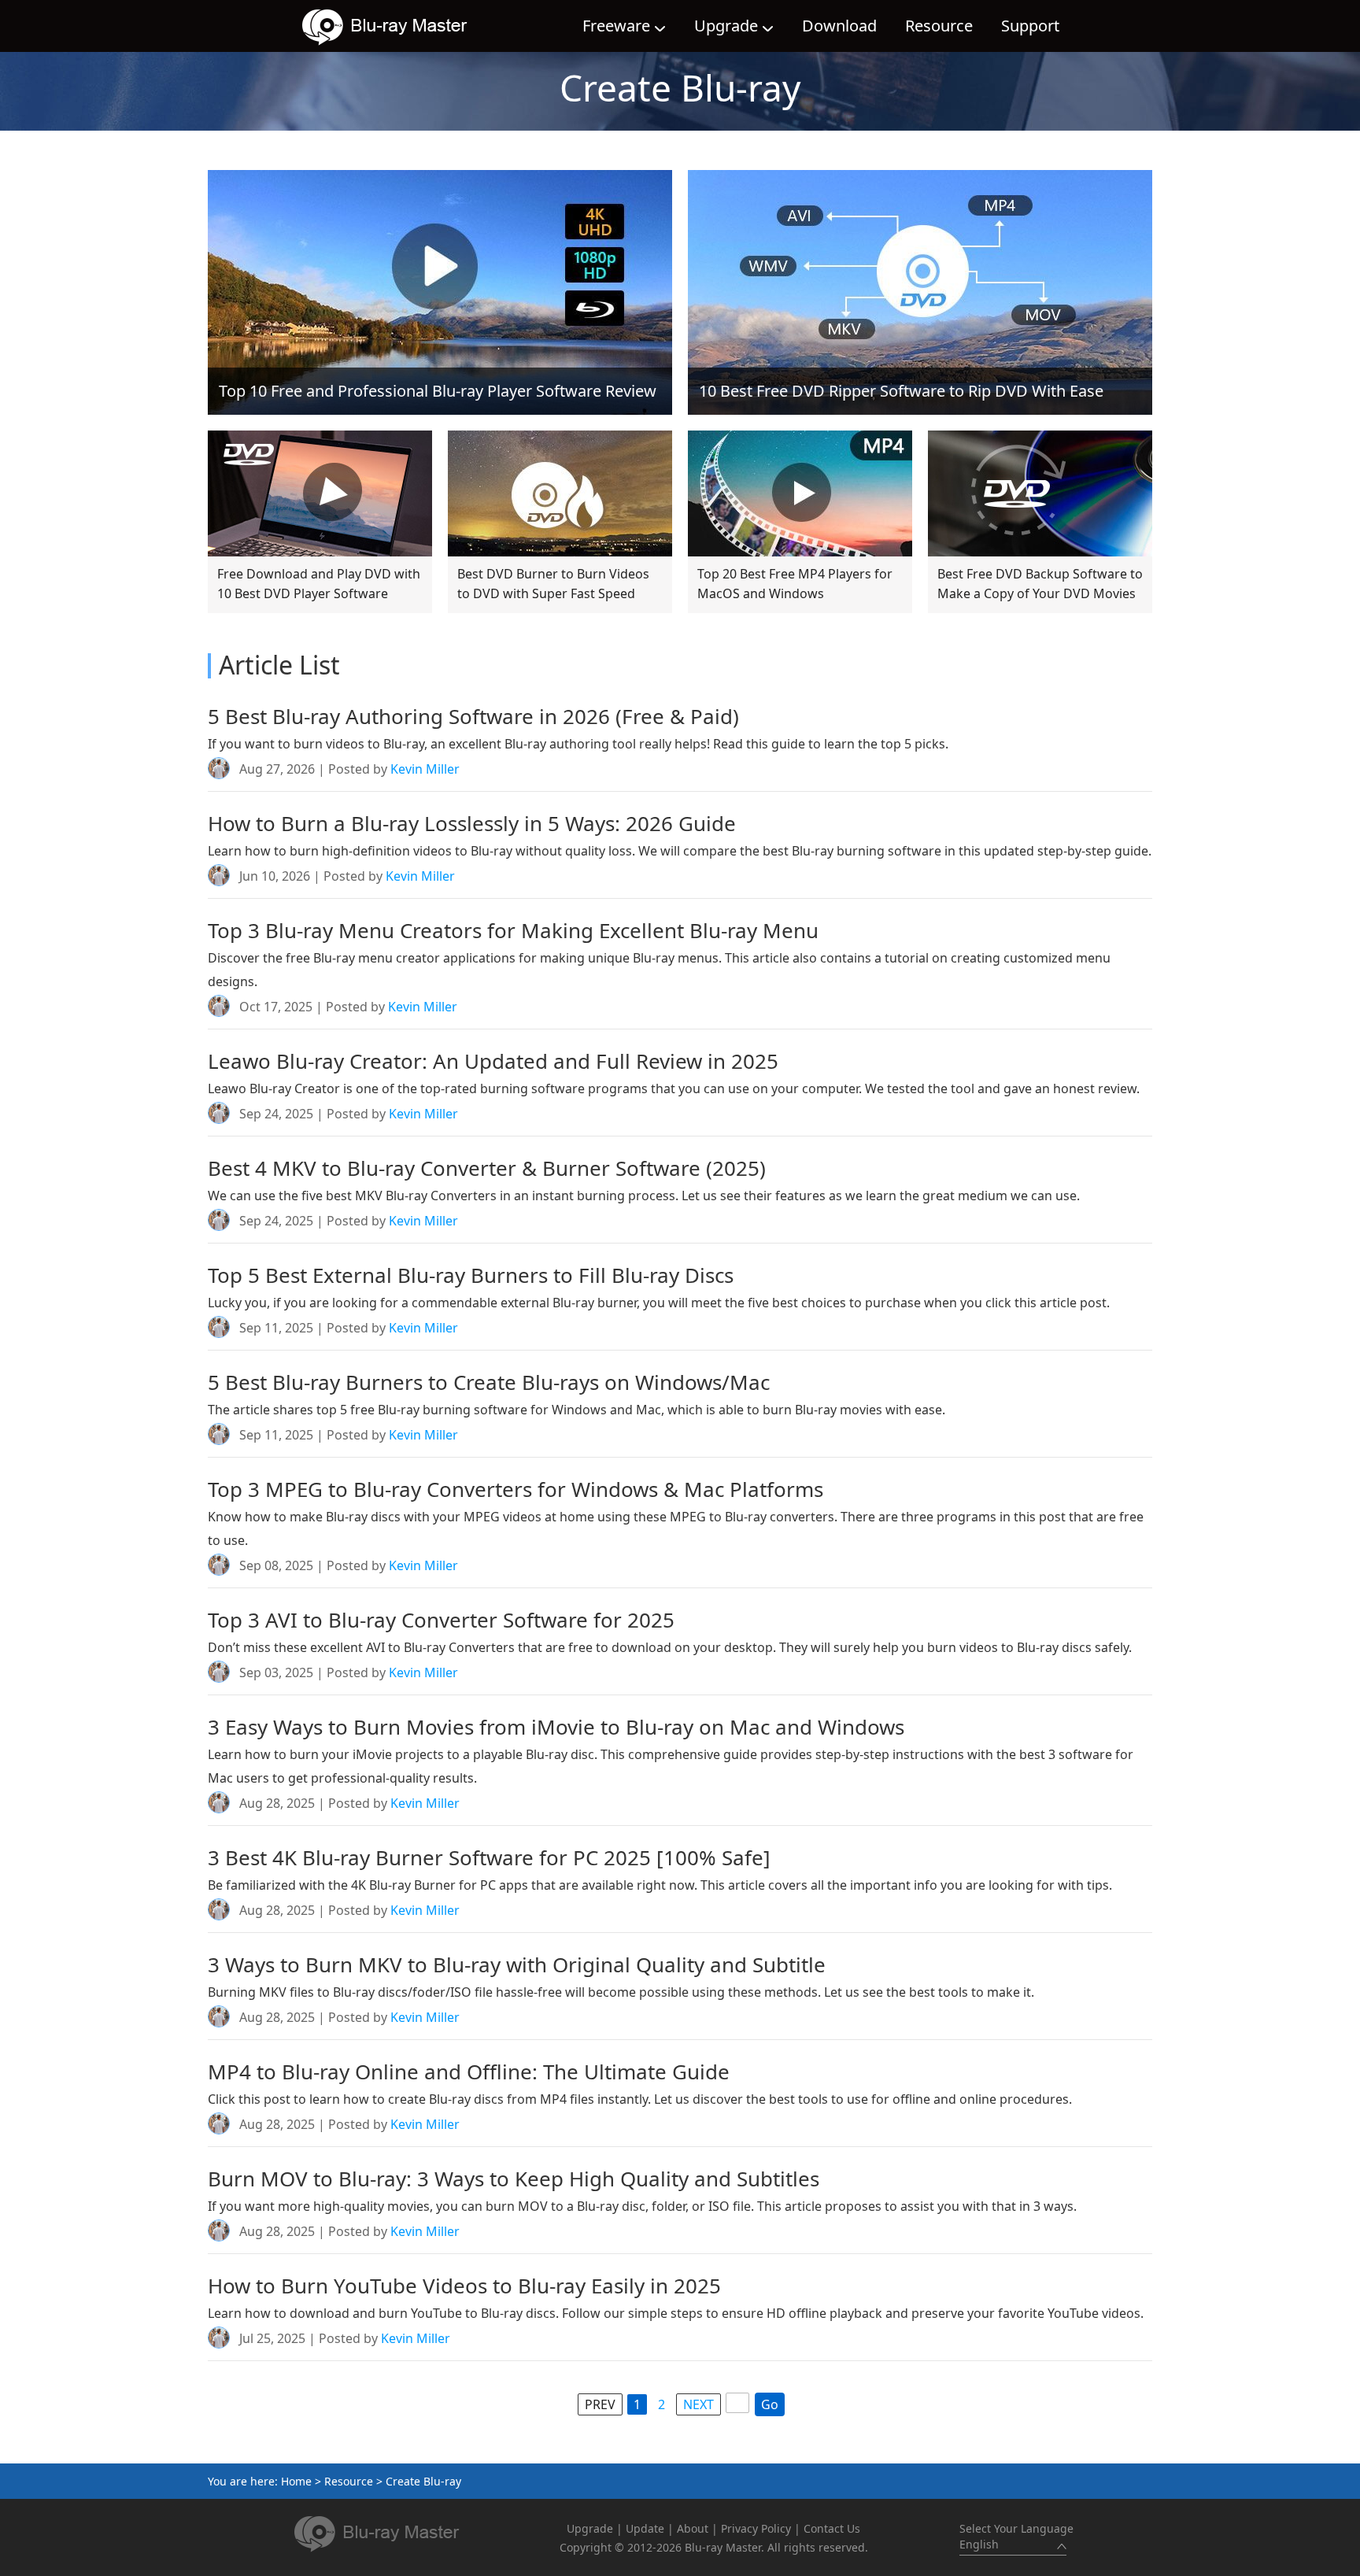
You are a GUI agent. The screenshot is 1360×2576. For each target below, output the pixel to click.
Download (839, 26)
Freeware (616, 26)
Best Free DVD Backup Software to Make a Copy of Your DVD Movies (1040, 584)
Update (645, 2528)
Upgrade (726, 26)
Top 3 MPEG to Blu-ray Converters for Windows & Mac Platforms (516, 1489)
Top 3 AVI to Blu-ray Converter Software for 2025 (441, 1620)
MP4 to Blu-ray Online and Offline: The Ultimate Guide (469, 2072)
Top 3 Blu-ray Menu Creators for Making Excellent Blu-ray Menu (513, 930)
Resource (939, 26)
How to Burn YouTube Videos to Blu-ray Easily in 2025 (464, 2286)
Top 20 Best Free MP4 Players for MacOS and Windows (795, 584)
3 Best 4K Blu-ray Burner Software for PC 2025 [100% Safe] (489, 1857)
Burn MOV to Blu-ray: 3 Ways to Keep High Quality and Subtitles (514, 2179)
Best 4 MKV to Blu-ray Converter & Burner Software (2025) (487, 1168)
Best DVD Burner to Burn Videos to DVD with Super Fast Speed (553, 584)
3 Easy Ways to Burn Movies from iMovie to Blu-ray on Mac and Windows (556, 1727)
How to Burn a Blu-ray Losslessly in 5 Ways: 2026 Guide (472, 823)
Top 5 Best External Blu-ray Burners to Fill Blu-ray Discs (471, 1275)
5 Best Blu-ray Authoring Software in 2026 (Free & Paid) (473, 716)
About (693, 2528)
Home (296, 2481)
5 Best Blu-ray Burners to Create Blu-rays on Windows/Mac (489, 1382)
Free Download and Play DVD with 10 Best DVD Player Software (319, 584)
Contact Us (832, 2528)
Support (1030, 26)
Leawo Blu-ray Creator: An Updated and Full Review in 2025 (493, 1061)
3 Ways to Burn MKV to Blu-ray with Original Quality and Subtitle (517, 1964)
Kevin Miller (425, 769)
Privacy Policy (756, 2528)
